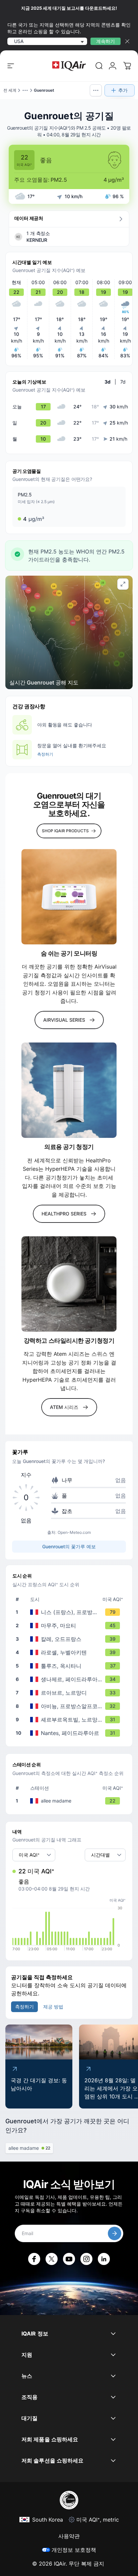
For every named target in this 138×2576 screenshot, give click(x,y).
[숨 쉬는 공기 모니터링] (69, 897)
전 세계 (10, 90)
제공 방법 (53, 2007)
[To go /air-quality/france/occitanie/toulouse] (70, 1666)
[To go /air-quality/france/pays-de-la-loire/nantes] (70, 1733)
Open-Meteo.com (74, 1532)
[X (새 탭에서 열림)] (52, 2259)
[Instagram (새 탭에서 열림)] (86, 2259)
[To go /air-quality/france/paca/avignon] (70, 1706)
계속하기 (106, 41)
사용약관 (69, 2536)
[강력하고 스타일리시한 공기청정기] (69, 1284)
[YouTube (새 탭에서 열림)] (69, 2259)
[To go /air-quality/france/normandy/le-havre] (70, 1693)
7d (123, 382)
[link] (99, 66)
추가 (123, 90)
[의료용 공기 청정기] (69, 1090)
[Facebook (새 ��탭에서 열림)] (34, 2259)
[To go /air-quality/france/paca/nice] (70, 1612)
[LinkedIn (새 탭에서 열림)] (104, 2259)
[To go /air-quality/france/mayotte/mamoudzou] (70, 1626)
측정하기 (45, 754)
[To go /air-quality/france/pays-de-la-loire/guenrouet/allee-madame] (70, 1801)
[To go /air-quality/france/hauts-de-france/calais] (70, 1639)
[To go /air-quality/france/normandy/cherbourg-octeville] (70, 1720)
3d (108, 382)
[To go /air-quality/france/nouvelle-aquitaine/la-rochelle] (70, 1652)
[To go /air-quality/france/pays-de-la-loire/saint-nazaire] (70, 1679)
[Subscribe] (115, 2233)
